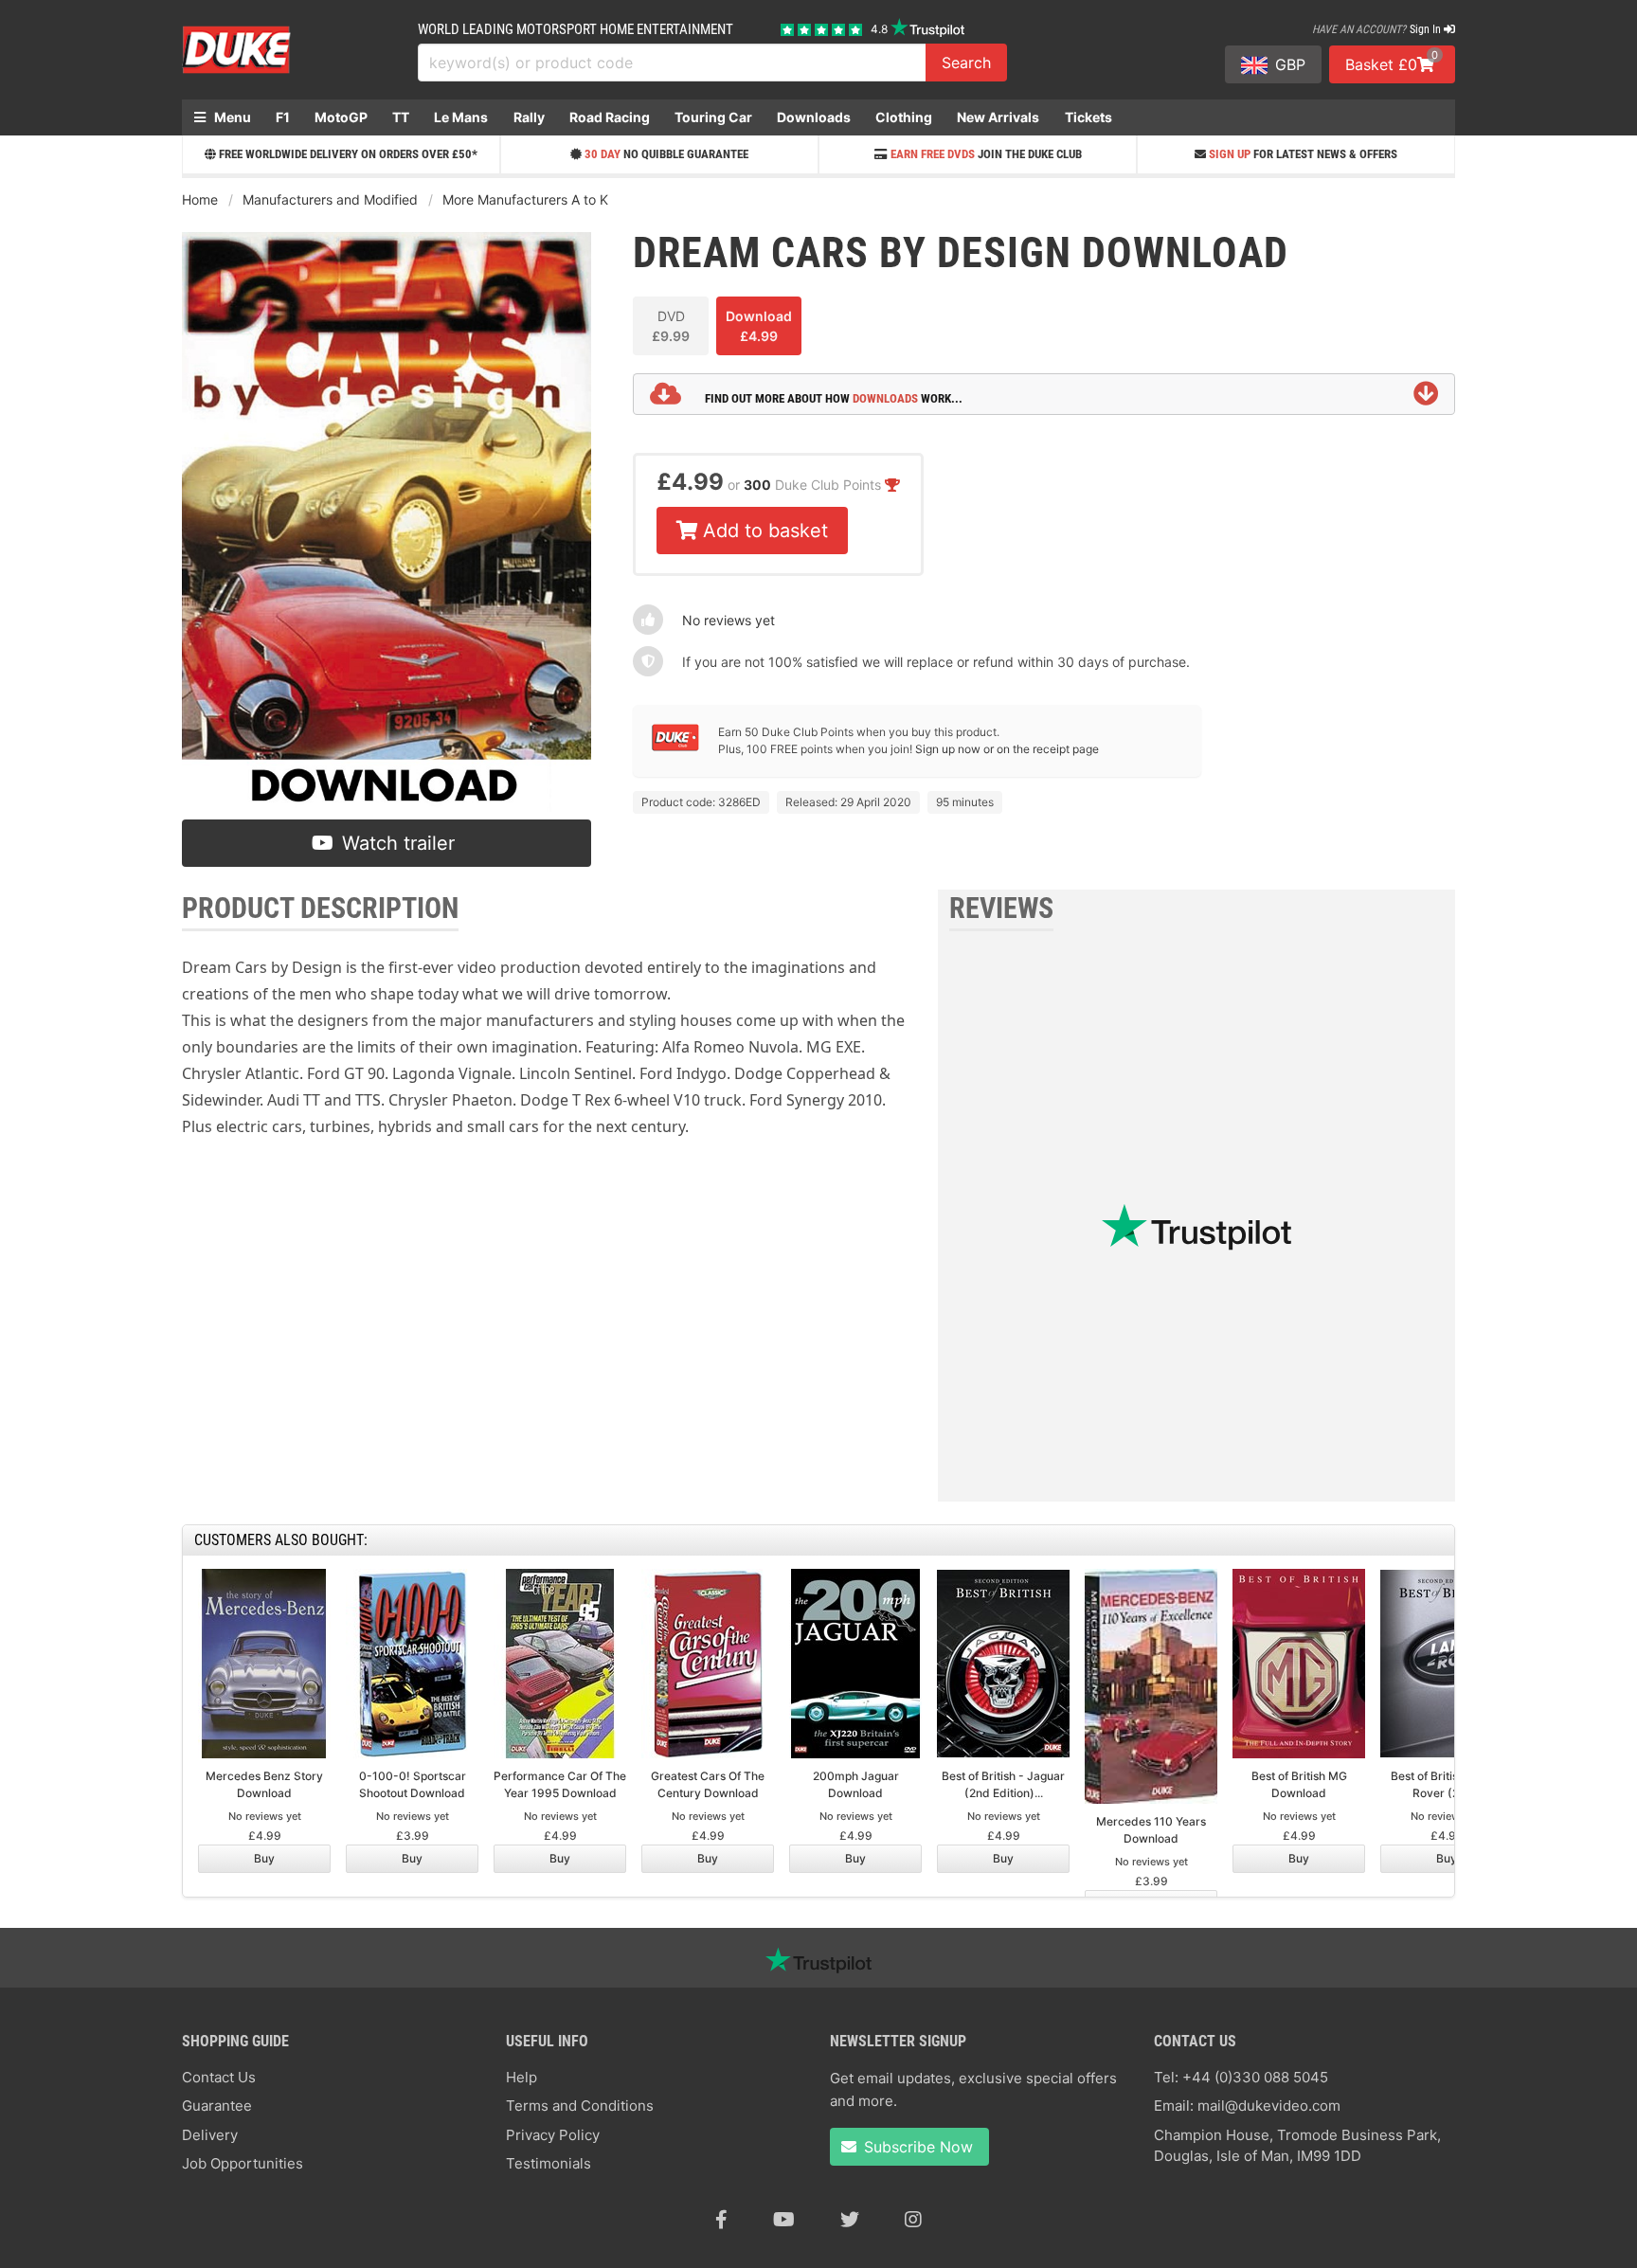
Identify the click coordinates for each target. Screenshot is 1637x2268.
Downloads (814, 117)
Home (200, 199)
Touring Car (713, 117)
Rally (529, 117)
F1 (283, 117)
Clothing (904, 117)
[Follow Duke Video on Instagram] (913, 2220)
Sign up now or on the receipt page (1007, 749)
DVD (671, 326)
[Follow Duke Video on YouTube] (784, 2220)
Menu (231, 117)
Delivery (210, 2135)
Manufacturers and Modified (330, 199)
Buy (264, 1858)
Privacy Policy (553, 2135)
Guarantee (217, 2106)
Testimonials (549, 2163)
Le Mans (461, 117)
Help (522, 2077)
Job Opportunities (243, 2163)
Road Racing (610, 117)
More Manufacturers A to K (525, 199)
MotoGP (341, 117)
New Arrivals (998, 117)
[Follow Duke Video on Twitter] (850, 2220)
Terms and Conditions (580, 2106)
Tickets (1088, 117)
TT (401, 117)
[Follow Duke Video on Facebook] (721, 2220)
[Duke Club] (675, 747)
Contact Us (219, 2077)
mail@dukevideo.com (1269, 2106)
